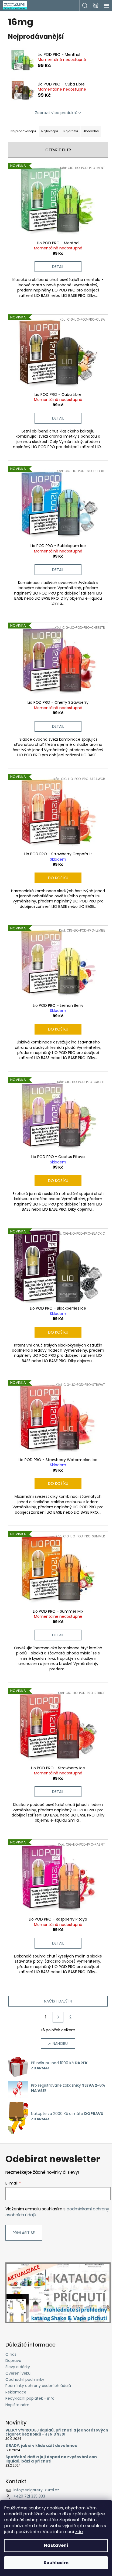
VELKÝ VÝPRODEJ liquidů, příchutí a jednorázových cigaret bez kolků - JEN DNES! (57, 2432)
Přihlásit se (24, 2233)
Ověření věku (18, 2373)
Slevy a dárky (18, 2367)
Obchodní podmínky (25, 2379)
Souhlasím (56, 2563)
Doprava (13, 2361)
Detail (58, 267)
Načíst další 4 (58, 2001)
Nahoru (60, 2043)
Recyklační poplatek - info (30, 2398)
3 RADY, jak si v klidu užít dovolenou (41, 2446)
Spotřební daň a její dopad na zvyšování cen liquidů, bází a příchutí (51, 2459)
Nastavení (56, 2545)
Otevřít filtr (58, 150)
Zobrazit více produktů (56, 113)
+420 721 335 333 (29, 2496)
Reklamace (16, 2392)
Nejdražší (71, 131)
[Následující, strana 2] (58, 2017)
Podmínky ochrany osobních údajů (38, 2386)
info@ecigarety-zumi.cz (36, 2490)
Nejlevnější (50, 131)
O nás (11, 2354)
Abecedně (91, 131)
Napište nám (17, 2405)
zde (79, 2532)
